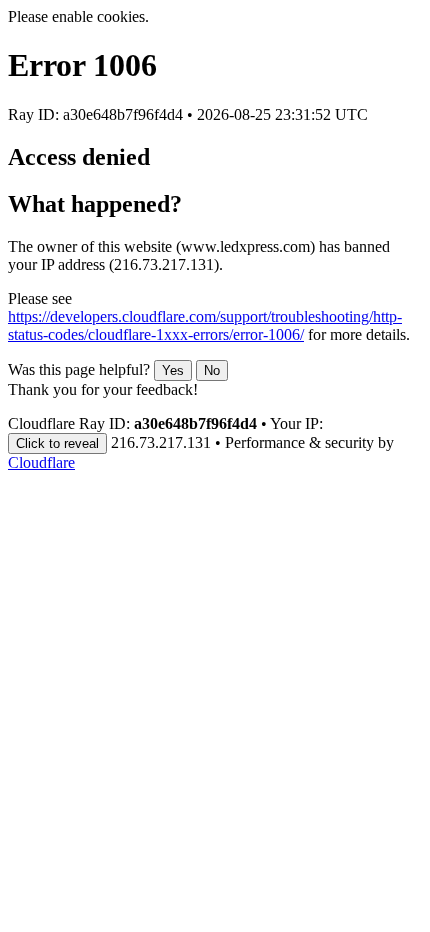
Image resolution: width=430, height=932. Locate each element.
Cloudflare (41, 462)
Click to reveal (57, 443)
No (212, 370)
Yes (173, 370)
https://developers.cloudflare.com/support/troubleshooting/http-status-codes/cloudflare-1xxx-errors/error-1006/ (205, 325)
